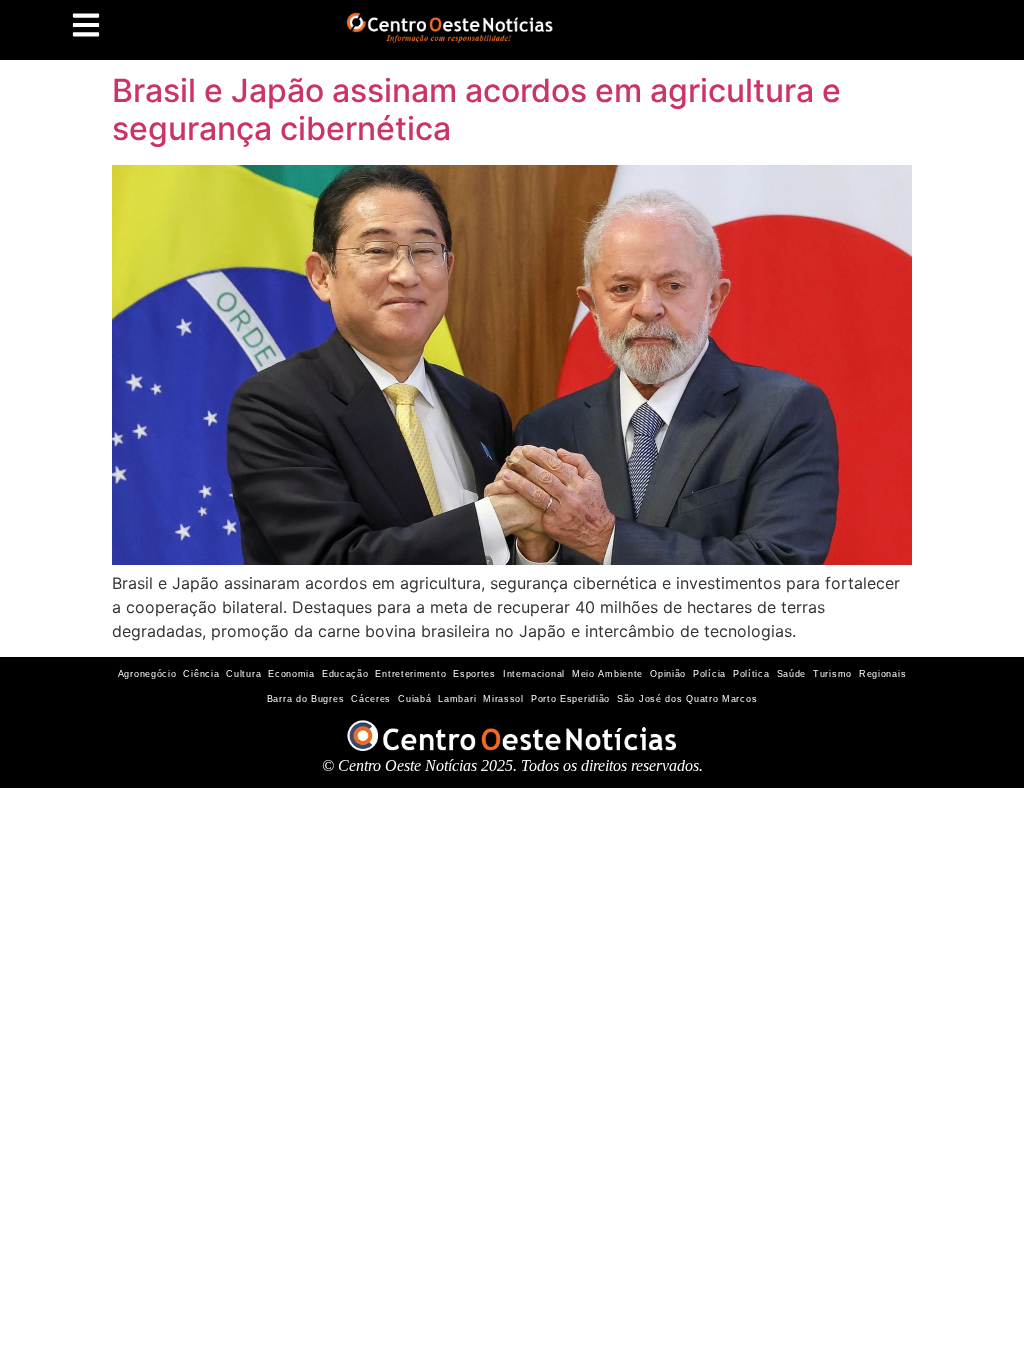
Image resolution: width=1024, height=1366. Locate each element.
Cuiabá (414, 699)
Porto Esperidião (570, 699)
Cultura (243, 674)
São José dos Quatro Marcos (687, 699)
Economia (291, 674)
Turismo (832, 674)
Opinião (668, 674)
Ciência (201, 674)
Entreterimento (410, 674)
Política (751, 674)
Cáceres (371, 699)
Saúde (792, 674)
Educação (345, 674)
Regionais (882, 674)
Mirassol (503, 699)
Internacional (534, 674)
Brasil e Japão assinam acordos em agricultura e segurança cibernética (476, 109)
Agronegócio (147, 674)
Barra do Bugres (306, 699)
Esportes (474, 674)
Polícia (709, 674)
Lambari (457, 699)
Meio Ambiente (607, 674)
